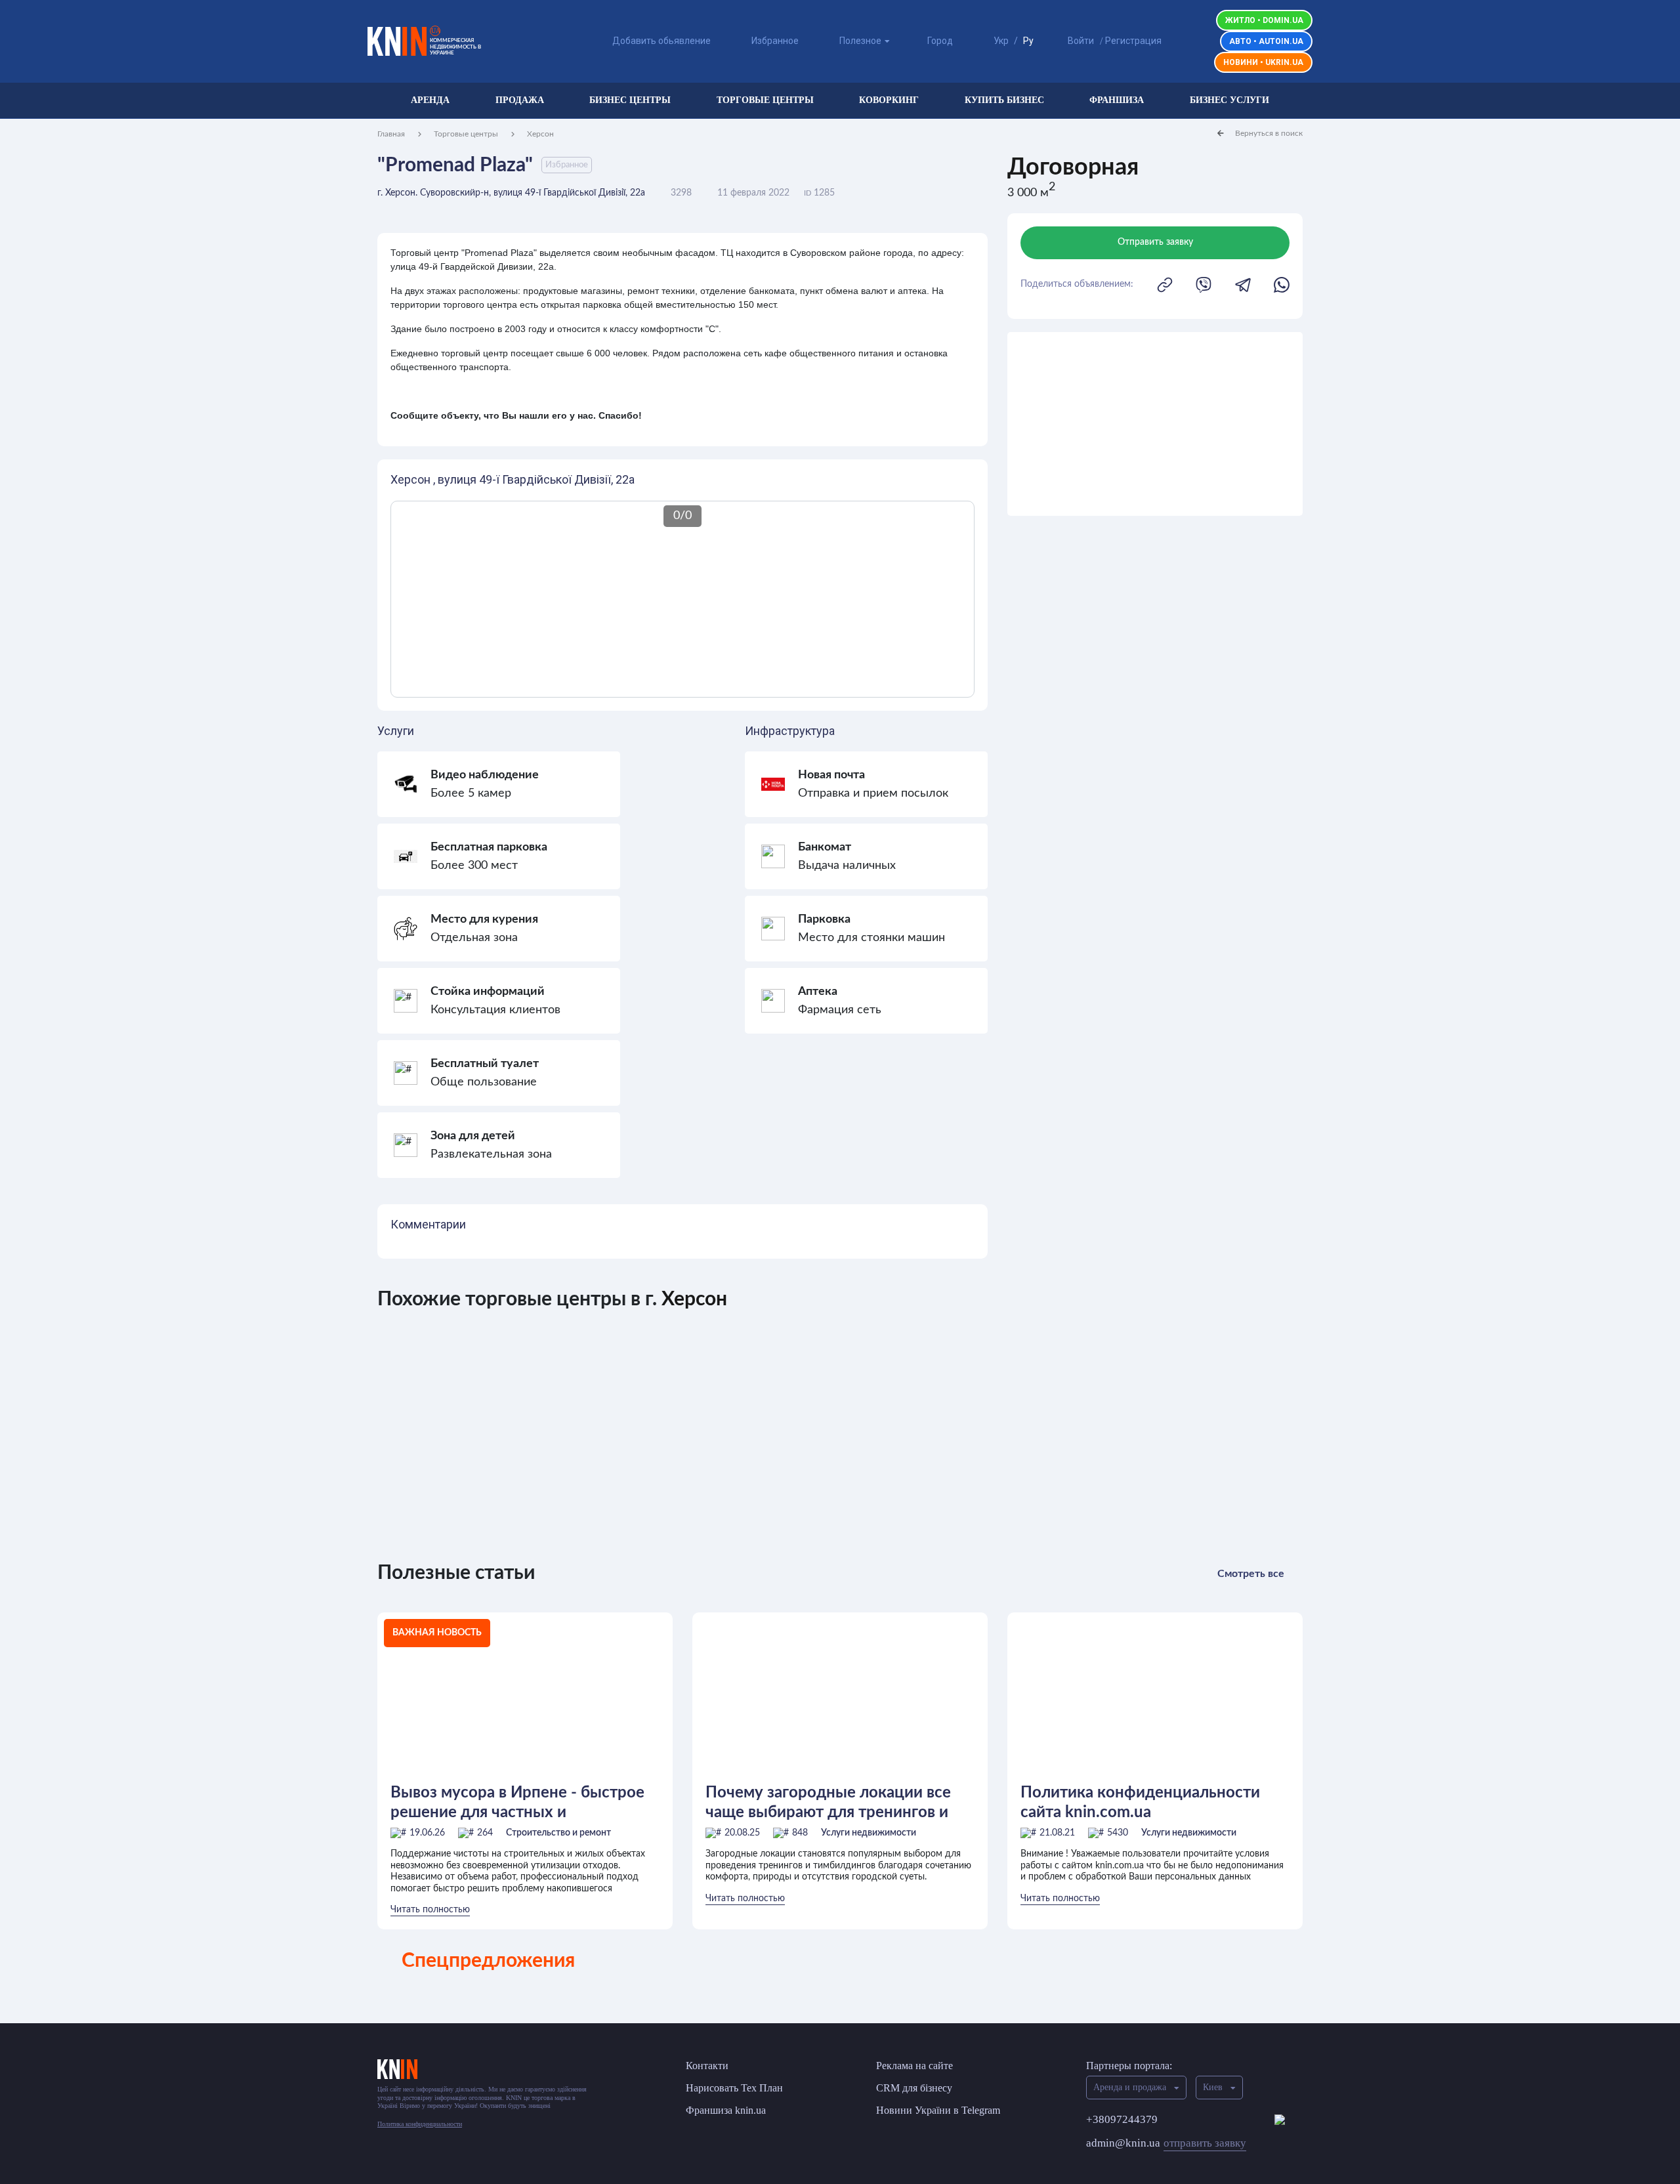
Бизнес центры (630, 100)
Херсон (540, 134)
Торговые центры (765, 100)
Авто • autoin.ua (1266, 41)
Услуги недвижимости (869, 1833)
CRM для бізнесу (914, 2088)
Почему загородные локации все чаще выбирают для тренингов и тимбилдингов (828, 1803)
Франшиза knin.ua (726, 2110)
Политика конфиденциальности (420, 2124)
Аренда (430, 100)
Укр (1001, 41)
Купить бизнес (1004, 100)
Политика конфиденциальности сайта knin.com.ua (1140, 1803)
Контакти (707, 2066)
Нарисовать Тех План (734, 2088)
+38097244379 (1122, 2119)
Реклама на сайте (914, 2066)
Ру (1028, 41)
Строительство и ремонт (558, 1833)
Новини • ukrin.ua (1263, 62)
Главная (391, 134)
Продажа (520, 100)
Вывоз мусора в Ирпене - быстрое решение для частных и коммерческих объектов (517, 1803)
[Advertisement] (1155, 424)
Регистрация (1133, 41)
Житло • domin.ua (1264, 20)
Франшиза (1117, 100)
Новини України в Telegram (938, 2110)
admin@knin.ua (1166, 2143)
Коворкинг (889, 100)
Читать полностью (430, 1910)
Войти (1081, 41)
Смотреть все (1251, 1574)
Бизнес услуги (1229, 100)
